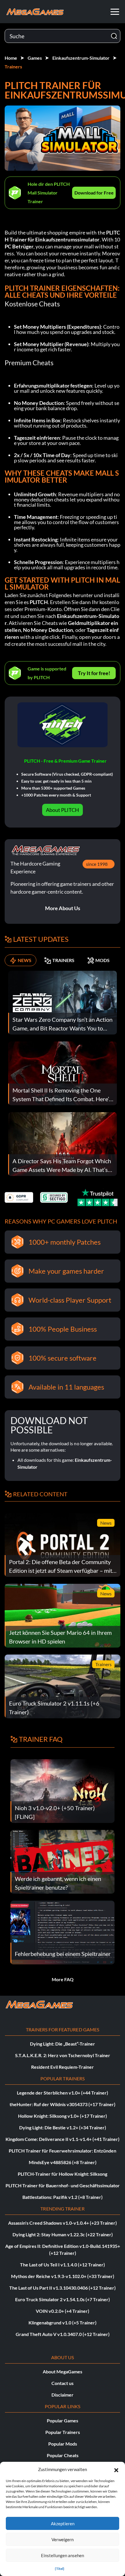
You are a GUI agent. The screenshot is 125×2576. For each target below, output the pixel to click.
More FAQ (63, 1979)
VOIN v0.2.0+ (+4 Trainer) (63, 2311)
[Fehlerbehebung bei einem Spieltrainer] (63, 1932)
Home (11, 58)
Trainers (13, 67)
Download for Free (94, 193)
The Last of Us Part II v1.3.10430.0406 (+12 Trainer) (63, 2288)
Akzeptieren (63, 2524)
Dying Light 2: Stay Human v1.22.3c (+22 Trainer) (63, 2234)
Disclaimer (63, 2395)
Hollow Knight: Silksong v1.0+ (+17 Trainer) (63, 2116)
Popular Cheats (63, 2455)
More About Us (63, 908)
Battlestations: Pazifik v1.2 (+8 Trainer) (63, 2197)
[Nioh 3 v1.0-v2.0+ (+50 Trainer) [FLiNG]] (63, 1790)
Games (35, 58)
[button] (116, 2469)
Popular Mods (63, 2444)
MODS (102, 960)
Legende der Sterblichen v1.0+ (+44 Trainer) (63, 2093)
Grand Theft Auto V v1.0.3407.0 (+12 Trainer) (63, 2334)
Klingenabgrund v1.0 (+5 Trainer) (63, 2323)
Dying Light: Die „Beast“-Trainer (63, 2044)
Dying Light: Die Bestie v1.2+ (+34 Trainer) (63, 2127)
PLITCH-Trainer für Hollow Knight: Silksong (63, 2174)
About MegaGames (63, 2372)
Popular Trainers (63, 2432)
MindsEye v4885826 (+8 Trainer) (63, 2162)
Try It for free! (94, 673)
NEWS (25, 960)
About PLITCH (63, 810)
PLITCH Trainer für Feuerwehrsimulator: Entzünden (63, 2151)
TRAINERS (63, 960)
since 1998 (97, 864)
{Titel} (60, 2569)
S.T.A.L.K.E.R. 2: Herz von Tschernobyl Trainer (63, 2055)
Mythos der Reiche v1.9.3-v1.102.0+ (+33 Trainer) (63, 2276)
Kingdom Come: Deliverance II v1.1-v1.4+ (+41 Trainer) (63, 2139)
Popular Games (63, 2420)
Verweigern (63, 2539)
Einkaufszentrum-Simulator (81, 58)
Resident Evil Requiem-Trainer (63, 2067)
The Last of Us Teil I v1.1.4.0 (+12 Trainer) (63, 2265)
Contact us (63, 2383)
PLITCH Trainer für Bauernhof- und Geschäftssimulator (63, 2185)
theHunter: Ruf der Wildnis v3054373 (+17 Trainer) (63, 2104)
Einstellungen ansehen (63, 2555)
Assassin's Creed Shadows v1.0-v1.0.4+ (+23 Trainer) (63, 2223)
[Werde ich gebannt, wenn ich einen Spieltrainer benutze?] (63, 1861)
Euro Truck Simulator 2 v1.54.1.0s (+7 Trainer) (63, 2299)
